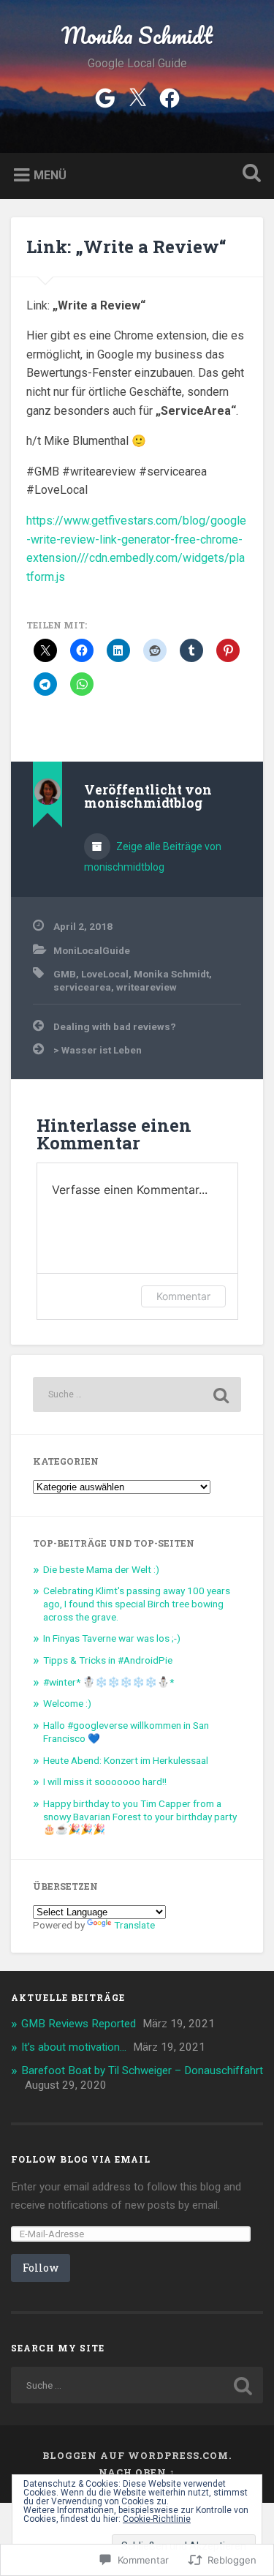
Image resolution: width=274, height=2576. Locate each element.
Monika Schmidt (137, 35)
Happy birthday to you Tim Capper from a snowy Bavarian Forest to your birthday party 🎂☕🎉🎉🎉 (140, 1816)
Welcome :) (67, 1703)
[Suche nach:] (137, 1394)
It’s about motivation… (74, 2047)
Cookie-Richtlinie (157, 2519)
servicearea (82, 987)
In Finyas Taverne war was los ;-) (112, 1638)
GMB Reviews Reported (79, 2024)
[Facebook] (170, 97)
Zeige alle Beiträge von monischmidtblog (153, 857)
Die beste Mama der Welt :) (101, 1569)
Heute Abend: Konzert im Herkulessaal (126, 1760)
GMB (65, 974)
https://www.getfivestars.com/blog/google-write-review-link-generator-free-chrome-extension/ (136, 539)
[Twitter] (137, 97)
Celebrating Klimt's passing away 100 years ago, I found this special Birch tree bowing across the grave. (137, 1603)
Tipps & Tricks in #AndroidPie (108, 1660)
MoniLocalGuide (92, 950)
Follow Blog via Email (81, 2159)
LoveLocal (105, 974)
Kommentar (183, 1296)
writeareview (146, 987)
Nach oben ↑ (137, 2472)
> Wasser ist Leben (98, 1050)
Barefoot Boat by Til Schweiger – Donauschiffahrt (142, 2070)
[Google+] (105, 97)
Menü (50, 175)
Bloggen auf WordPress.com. (137, 2455)
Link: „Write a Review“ (126, 247)
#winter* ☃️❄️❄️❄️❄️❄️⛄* (109, 1682)
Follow (41, 2268)
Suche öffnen (248, 174)
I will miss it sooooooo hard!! (105, 1781)
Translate (134, 1925)
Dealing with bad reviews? (115, 1026)
